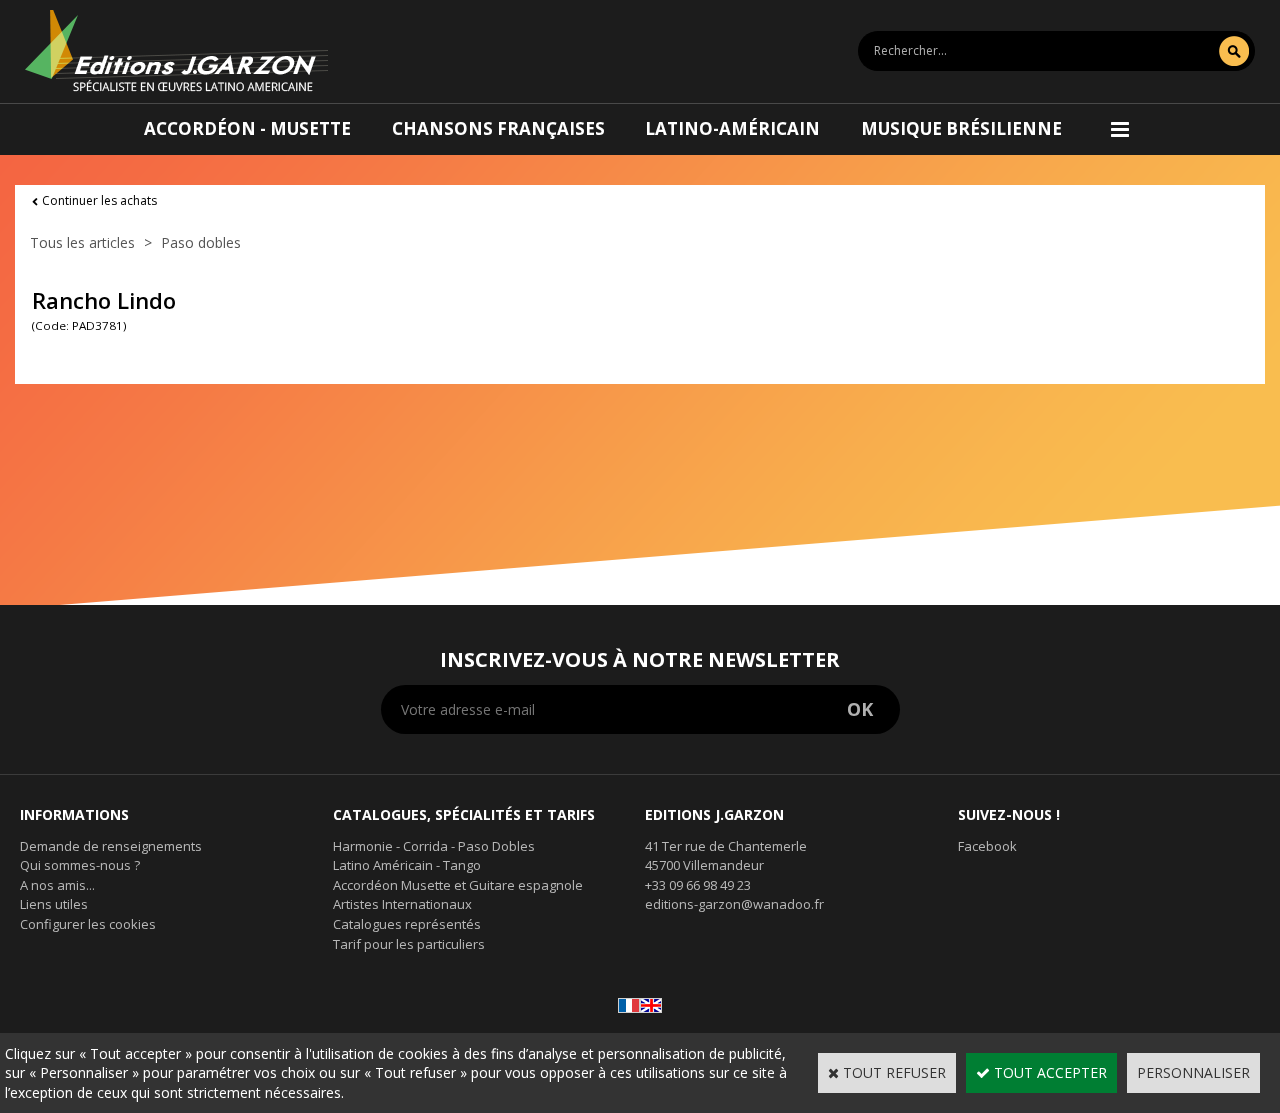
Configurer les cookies (88, 924)
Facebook (987, 846)
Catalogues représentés (407, 924)
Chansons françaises (498, 128)
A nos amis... (57, 885)
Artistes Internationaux (402, 904)
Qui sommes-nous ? (80, 865)
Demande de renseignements (111, 846)
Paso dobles (201, 242)
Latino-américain (732, 128)
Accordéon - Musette (247, 128)
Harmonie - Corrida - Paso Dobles (434, 846)
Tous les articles (82, 242)
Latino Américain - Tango (407, 865)
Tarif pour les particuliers (409, 944)
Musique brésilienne (961, 128)
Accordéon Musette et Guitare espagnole (458, 885)
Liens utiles (54, 904)
